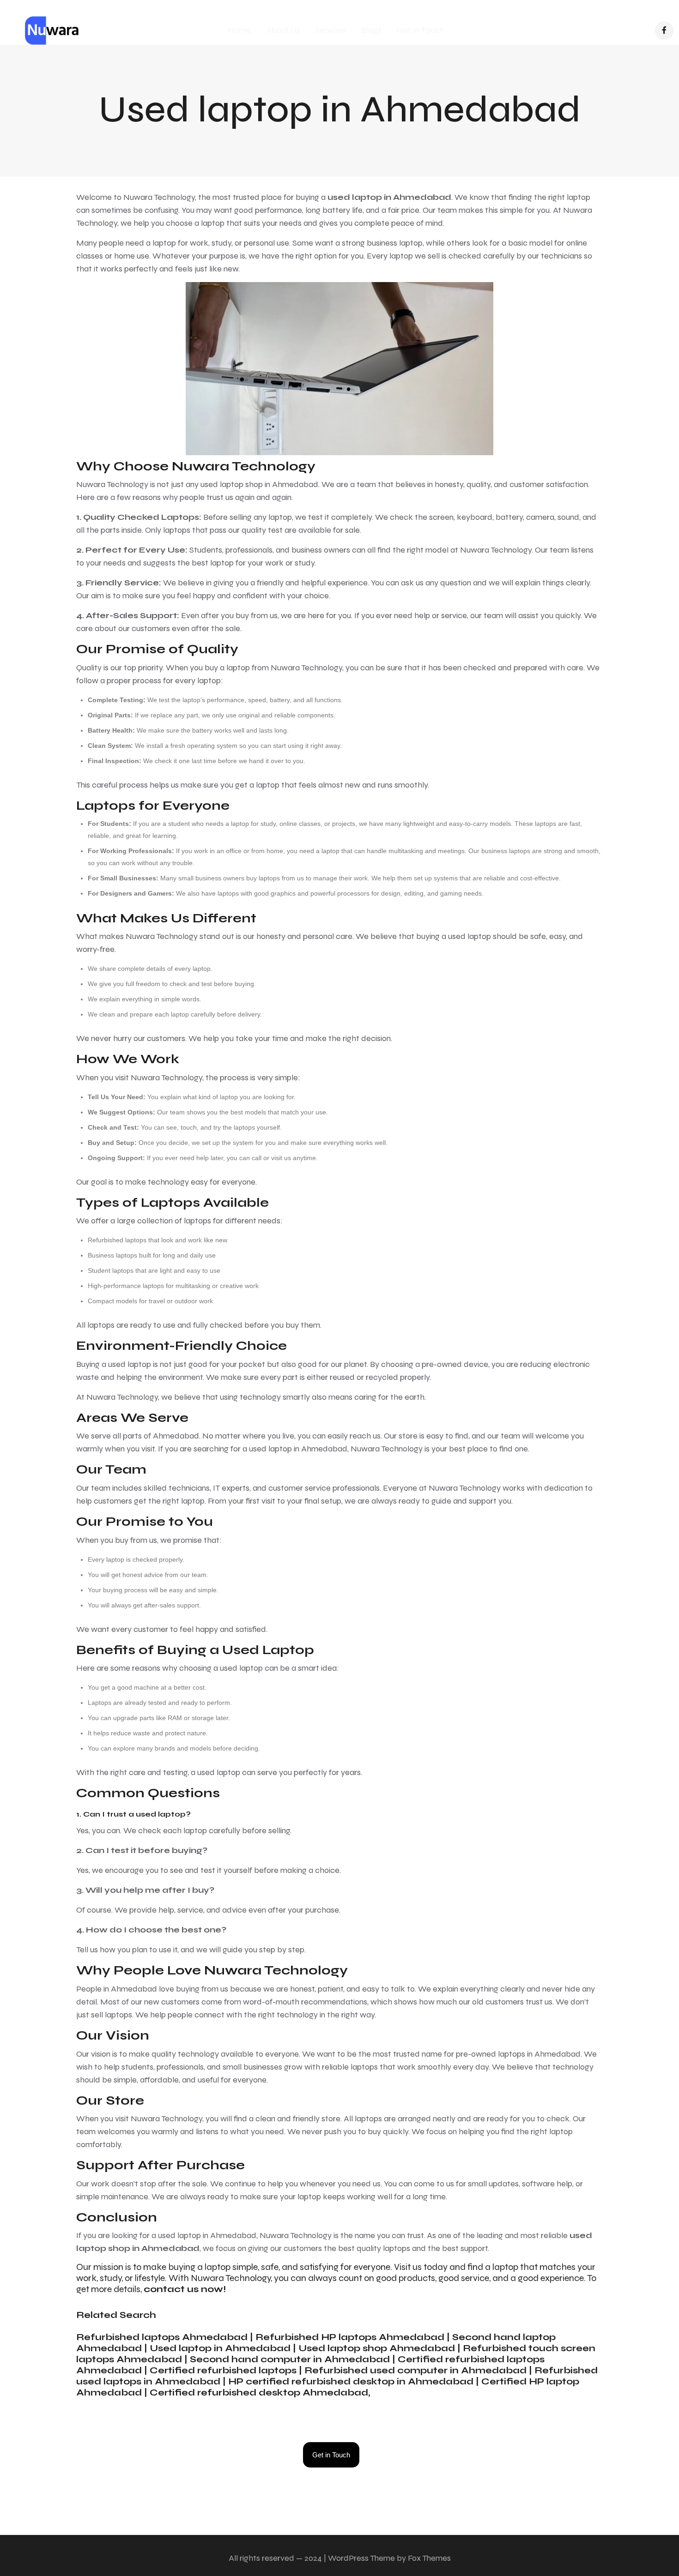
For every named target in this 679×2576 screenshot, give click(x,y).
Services (330, 30)
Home (239, 30)
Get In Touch (421, 30)
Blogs (371, 30)
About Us (283, 30)
